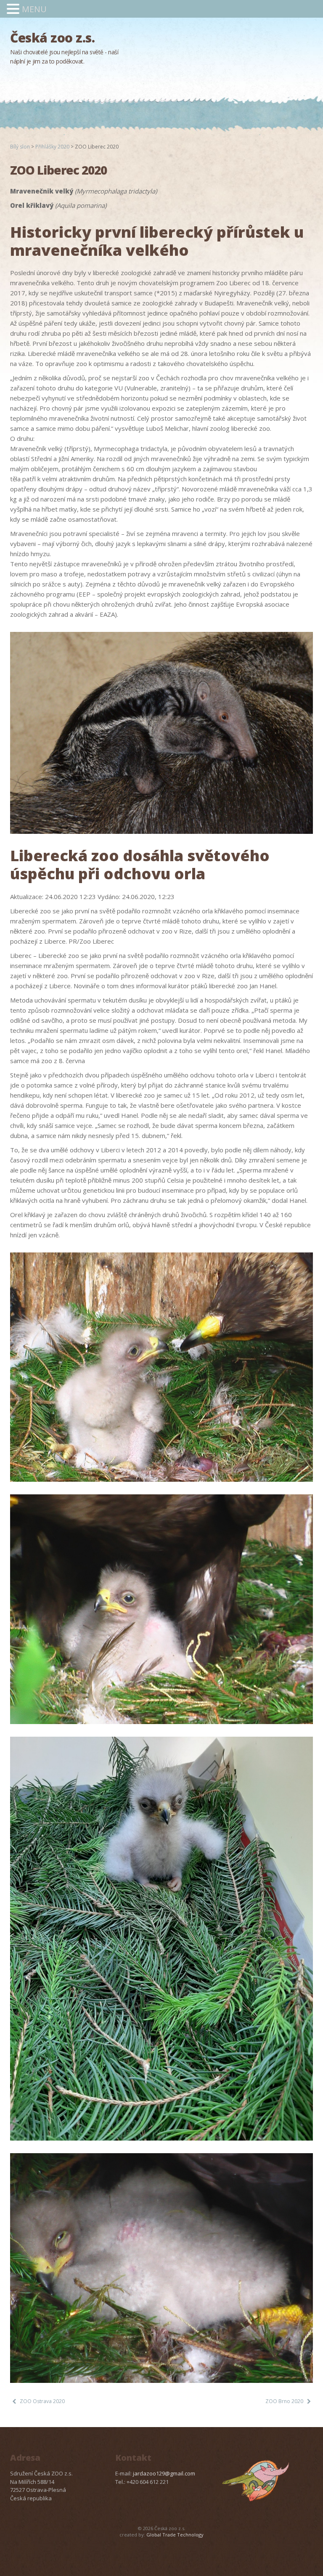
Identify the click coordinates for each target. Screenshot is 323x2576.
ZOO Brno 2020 (284, 2401)
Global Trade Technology (175, 2535)
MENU (34, 9)
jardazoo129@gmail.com (164, 2473)
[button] (14, 9)
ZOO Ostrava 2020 (42, 2401)
